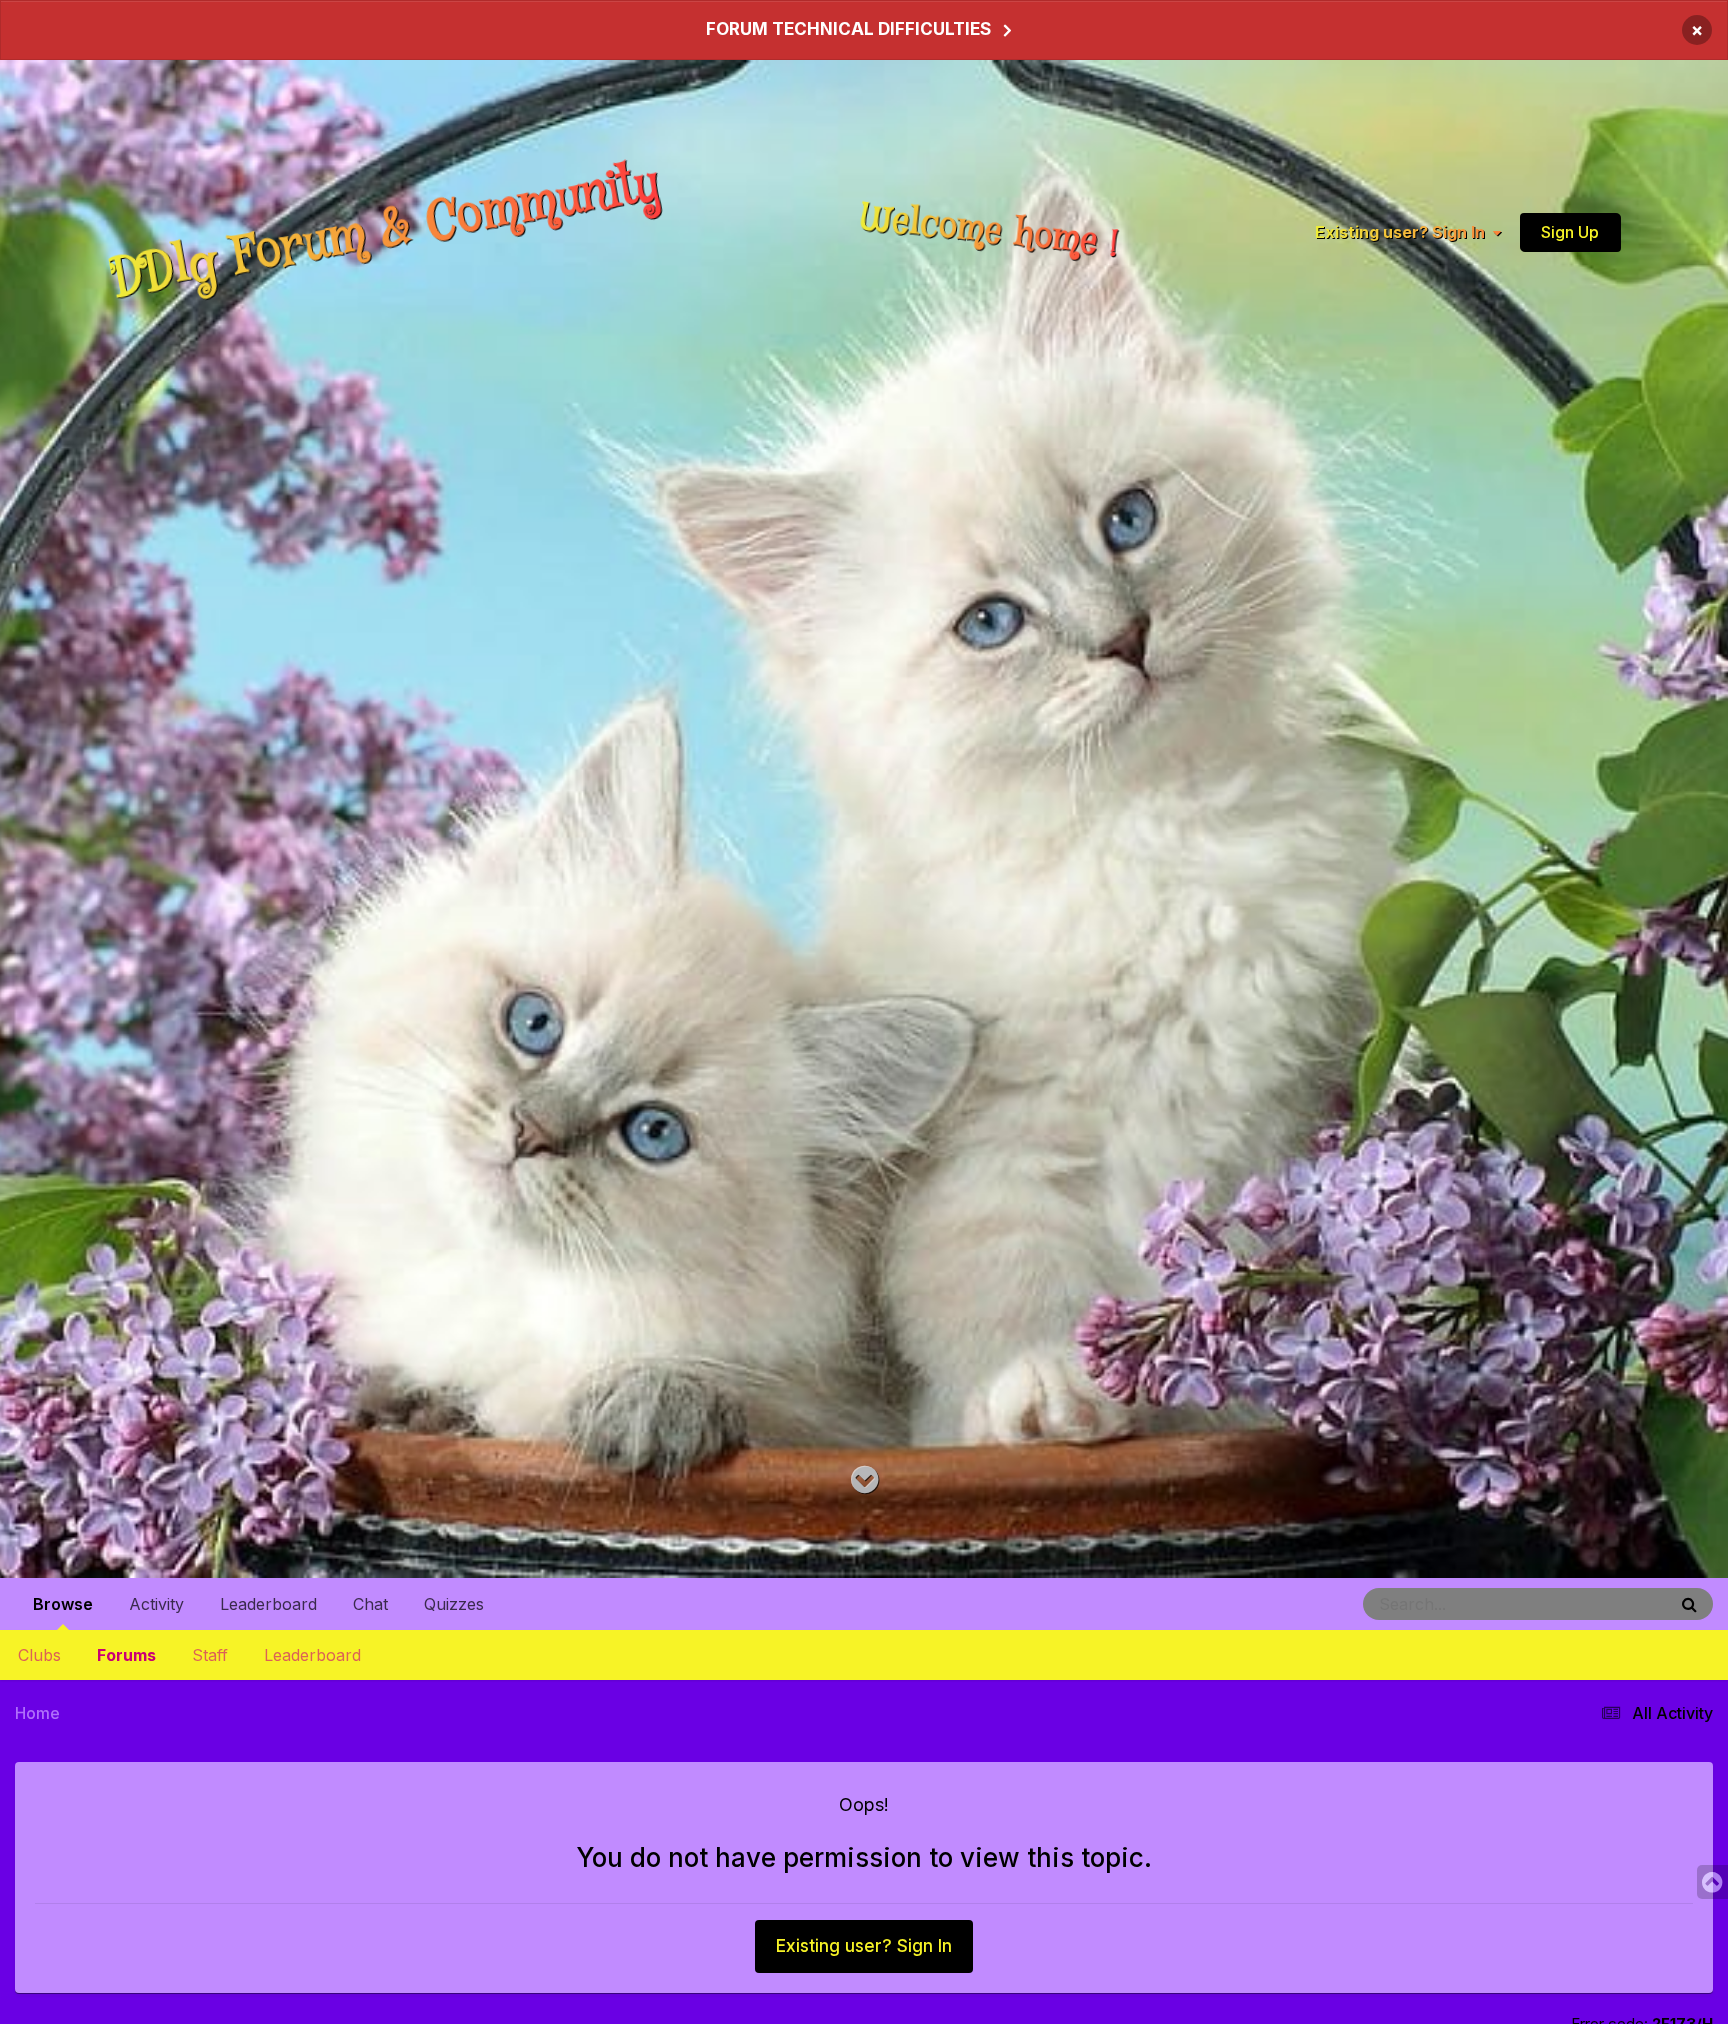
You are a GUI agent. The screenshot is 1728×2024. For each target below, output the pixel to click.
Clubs (39, 1655)
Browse (63, 1604)
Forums (126, 1655)
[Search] (1689, 1604)
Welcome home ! (989, 231)
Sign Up (1570, 231)
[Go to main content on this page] (864, 1480)
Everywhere (1604, 1603)
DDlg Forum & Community (385, 231)
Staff (210, 1655)
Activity (156, 1604)
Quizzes (454, 1604)
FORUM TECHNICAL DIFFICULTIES (848, 29)
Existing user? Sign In (1404, 232)
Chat (370, 1604)
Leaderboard (312, 1655)
